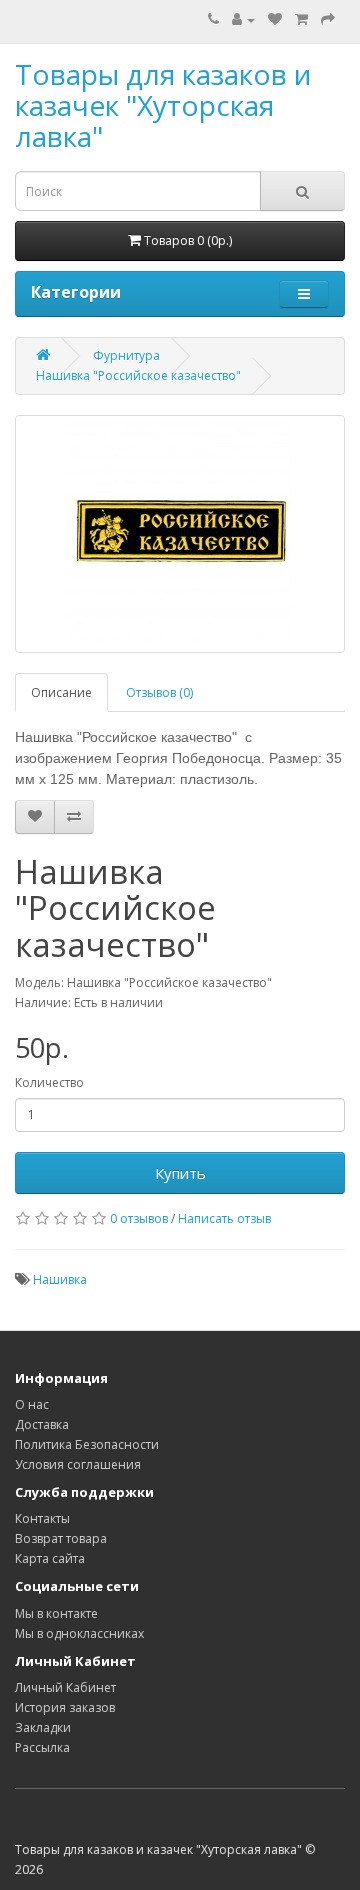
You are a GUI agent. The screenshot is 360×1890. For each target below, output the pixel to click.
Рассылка (42, 1747)
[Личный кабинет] (243, 19)
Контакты (42, 1518)
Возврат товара (61, 1538)
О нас (32, 1404)
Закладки (43, 1727)
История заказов (65, 1707)
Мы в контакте (56, 1613)
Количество (49, 1082)
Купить (180, 1173)
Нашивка (60, 1279)
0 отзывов (139, 1218)
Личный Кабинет (65, 1687)
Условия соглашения (78, 1464)
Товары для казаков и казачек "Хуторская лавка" (163, 105)
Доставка (42, 1424)
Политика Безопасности (87, 1444)
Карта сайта (50, 1558)
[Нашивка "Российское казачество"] (180, 534)
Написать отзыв (224, 1218)
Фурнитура (126, 355)
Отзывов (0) (159, 692)
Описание (61, 692)
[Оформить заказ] (328, 19)
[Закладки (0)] (275, 19)
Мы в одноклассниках (79, 1633)
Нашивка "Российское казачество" (138, 375)
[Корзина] (301, 19)
